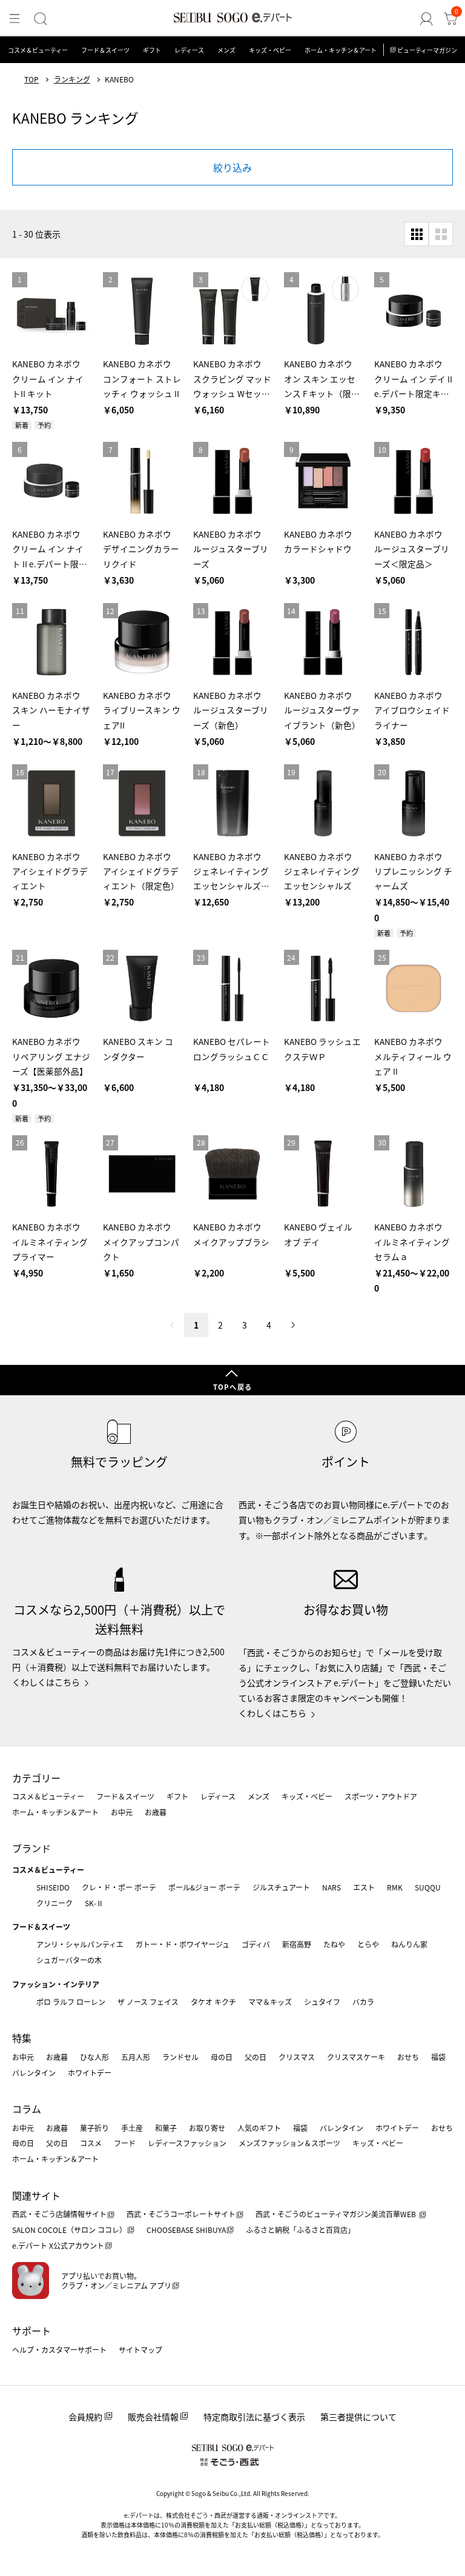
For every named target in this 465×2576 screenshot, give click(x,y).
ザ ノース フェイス (148, 2002)
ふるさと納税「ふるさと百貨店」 (300, 2230)
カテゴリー (36, 1778)
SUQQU (428, 1887)
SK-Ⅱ (94, 1903)
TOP (31, 79)
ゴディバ (256, 1944)
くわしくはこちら (46, 1682)
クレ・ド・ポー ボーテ (119, 1887)
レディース (189, 50)
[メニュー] (15, 19)
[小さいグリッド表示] (417, 234)
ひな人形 (94, 2057)
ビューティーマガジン (427, 50)
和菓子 (166, 2128)
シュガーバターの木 (69, 1960)
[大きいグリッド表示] (441, 234)
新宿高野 (297, 1944)
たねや (334, 1944)
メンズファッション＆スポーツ (289, 2143)
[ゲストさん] (426, 19)
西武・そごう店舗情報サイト (59, 2214)
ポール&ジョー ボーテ (204, 1887)
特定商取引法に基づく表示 (254, 2417)
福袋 (438, 2057)
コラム (27, 2109)
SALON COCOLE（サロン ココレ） (69, 2230)
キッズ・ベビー (270, 50)
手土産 (132, 2128)
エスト (364, 1887)
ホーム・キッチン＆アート (341, 50)
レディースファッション (187, 2143)
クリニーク (54, 1903)
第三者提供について (358, 2417)
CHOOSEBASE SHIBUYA (186, 2230)
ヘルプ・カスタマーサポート (59, 2350)
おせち (408, 2057)
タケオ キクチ (213, 2002)
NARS (331, 1887)
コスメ (91, 2143)
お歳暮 (156, 1812)
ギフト (152, 50)
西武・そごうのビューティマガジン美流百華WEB (337, 2214)
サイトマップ (140, 2350)
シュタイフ (322, 2002)
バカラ (363, 2002)
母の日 (222, 2057)
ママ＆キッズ (270, 2002)
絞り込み (232, 167)
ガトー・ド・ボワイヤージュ (183, 1944)
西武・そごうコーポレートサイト (181, 2214)
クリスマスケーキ (356, 2057)
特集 (22, 2038)
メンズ (226, 50)
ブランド (31, 1848)
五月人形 (136, 2057)
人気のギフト (259, 2128)
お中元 (122, 1812)
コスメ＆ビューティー (38, 50)
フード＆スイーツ (105, 50)
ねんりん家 (409, 1944)
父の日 (256, 2057)
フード (125, 2143)
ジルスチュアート (281, 1887)
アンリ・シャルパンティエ (80, 1944)
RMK (395, 1887)
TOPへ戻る (232, 1387)
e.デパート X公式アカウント (58, 2245)
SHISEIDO (53, 1887)
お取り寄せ (207, 2128)
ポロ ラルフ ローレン (71, 2002)
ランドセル (180, 2057)
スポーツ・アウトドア (381, 1796)
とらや (368, 1944)
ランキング (72, 79)
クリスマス (297, 2057)
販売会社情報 (153, 2417)
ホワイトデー (90, 2073)
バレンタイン (34, 2073)
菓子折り (94, 2128)
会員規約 (85, 2417)
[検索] (41, 19)
